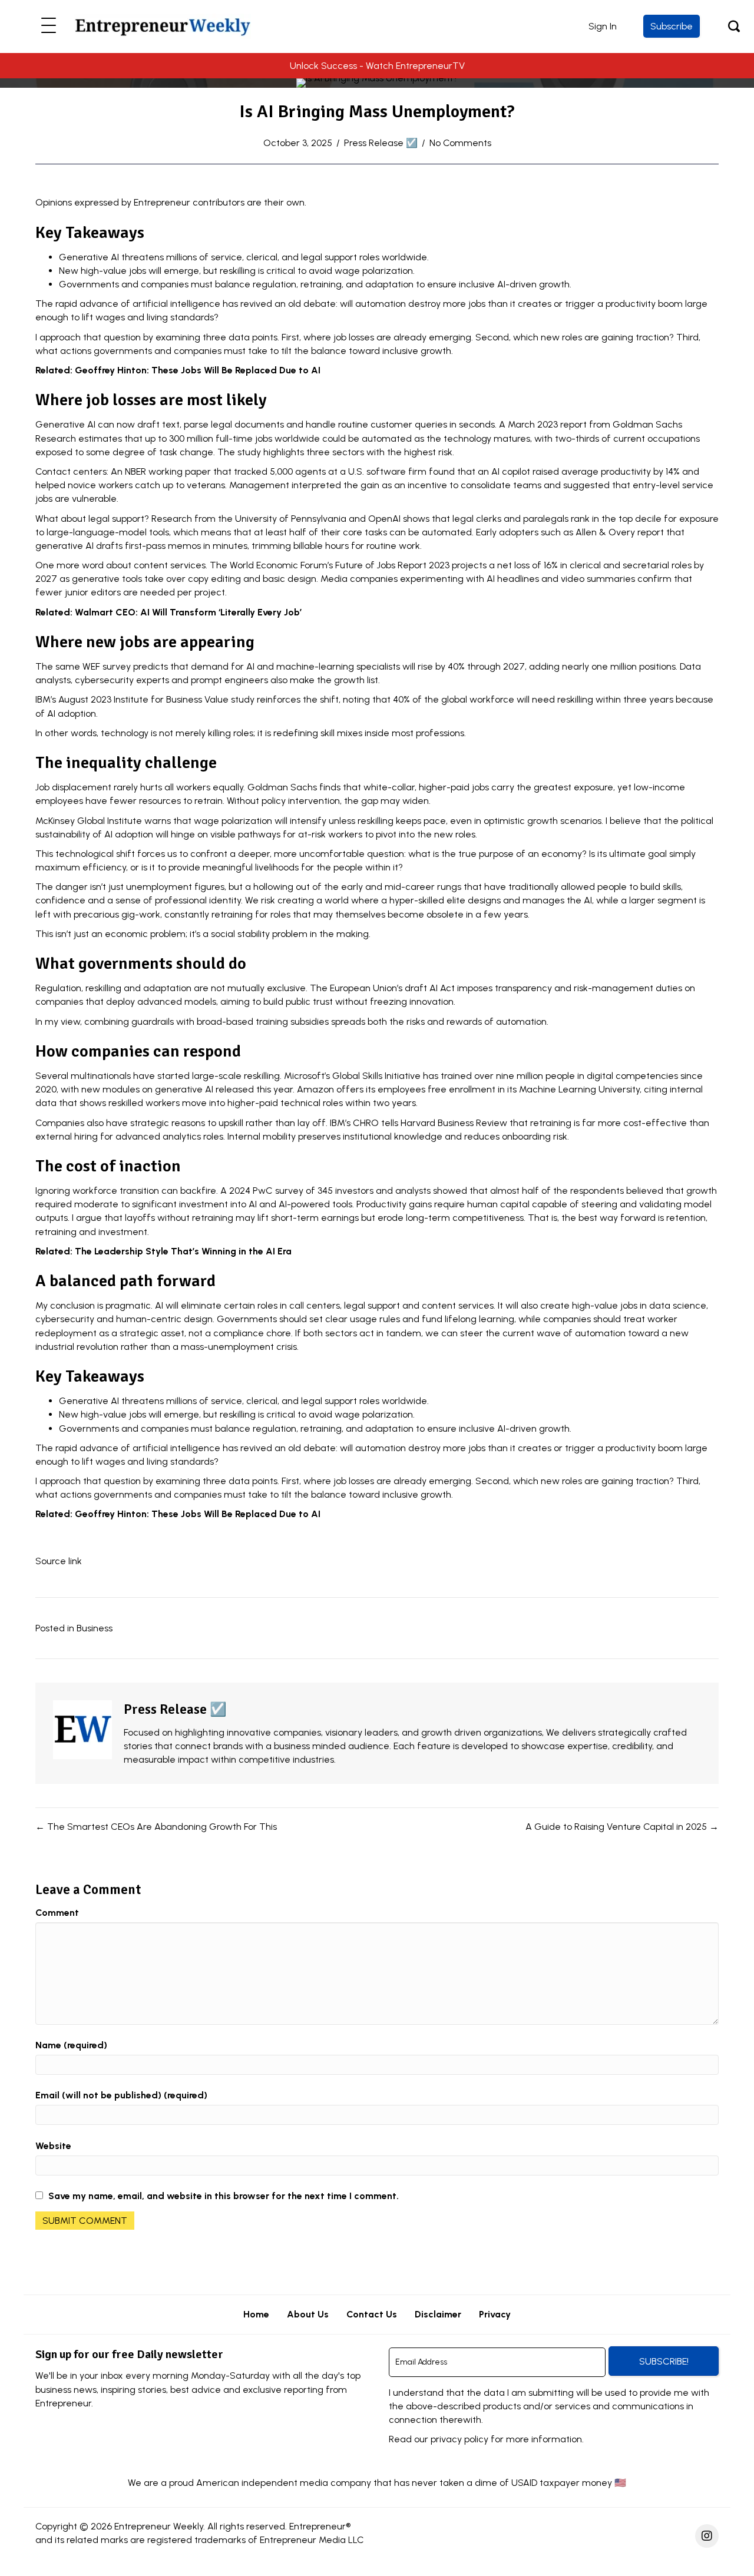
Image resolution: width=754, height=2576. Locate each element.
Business (95, 1628)
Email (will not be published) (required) (121, 2095)
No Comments (460, 143)
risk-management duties (628, 988)
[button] (49, 26)
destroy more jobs (447, 304)
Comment (57, 1913)
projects (469, 565)
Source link (59, 1561)
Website (53, 2146)
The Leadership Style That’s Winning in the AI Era (183, 1251)
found (442, 471)
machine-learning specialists (338, 666)
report (573, 424)
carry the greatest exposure (552, 787)
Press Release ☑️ (381, 143)
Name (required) (71, 2045)
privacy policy (459, 2439)
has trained (447, 1076)
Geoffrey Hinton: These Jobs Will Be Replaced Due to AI (198, 370)
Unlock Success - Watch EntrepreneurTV (377, 66)
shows (416, 519)
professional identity (198, 900)
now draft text (148, 424)
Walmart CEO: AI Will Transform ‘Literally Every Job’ (188, 612)
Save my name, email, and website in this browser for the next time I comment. (224, 2196)
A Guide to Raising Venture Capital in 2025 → (622, 1827)
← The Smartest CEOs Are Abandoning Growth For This (156, 1827)
